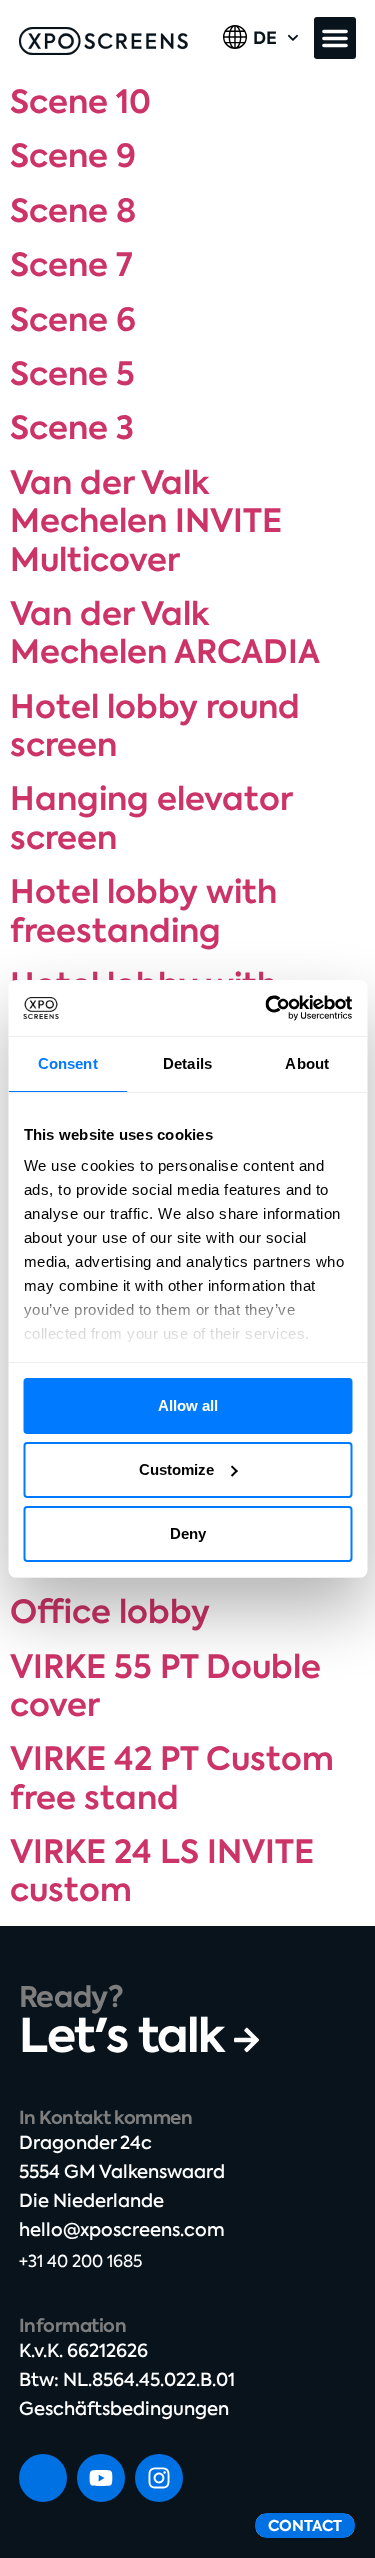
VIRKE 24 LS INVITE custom (162, 1871)
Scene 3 (72, 428)
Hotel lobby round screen (155, 726)
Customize (176, 1469)
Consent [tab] (68, 1063)
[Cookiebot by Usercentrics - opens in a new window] (267, 1008)
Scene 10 (80, 102)
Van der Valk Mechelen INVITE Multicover (146, 521)
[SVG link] (103, 41)
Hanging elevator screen (151, 818)
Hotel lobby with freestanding (143, 911)
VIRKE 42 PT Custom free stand (172, 1778)
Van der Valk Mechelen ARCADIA (165, 633)
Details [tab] (187, 1063)
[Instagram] (159, 2478)
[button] (335, 38)
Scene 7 (71, 265)
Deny (188, 1533)
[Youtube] (101, 2478)
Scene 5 (72, 374)
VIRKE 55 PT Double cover (165, 1686)
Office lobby (110, 1612)
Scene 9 (73, 156)
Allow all (188, 1405)
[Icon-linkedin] (43, 2478)
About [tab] (307, 1063)
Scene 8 (73, 211)
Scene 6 (73, 320)
